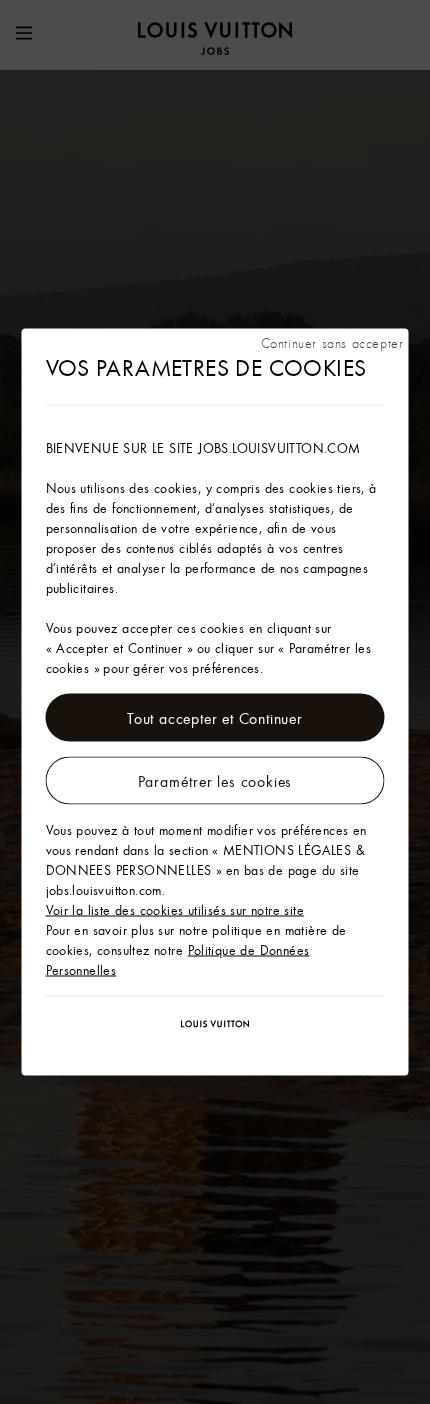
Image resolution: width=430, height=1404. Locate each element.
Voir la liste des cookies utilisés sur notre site (175, 910)
